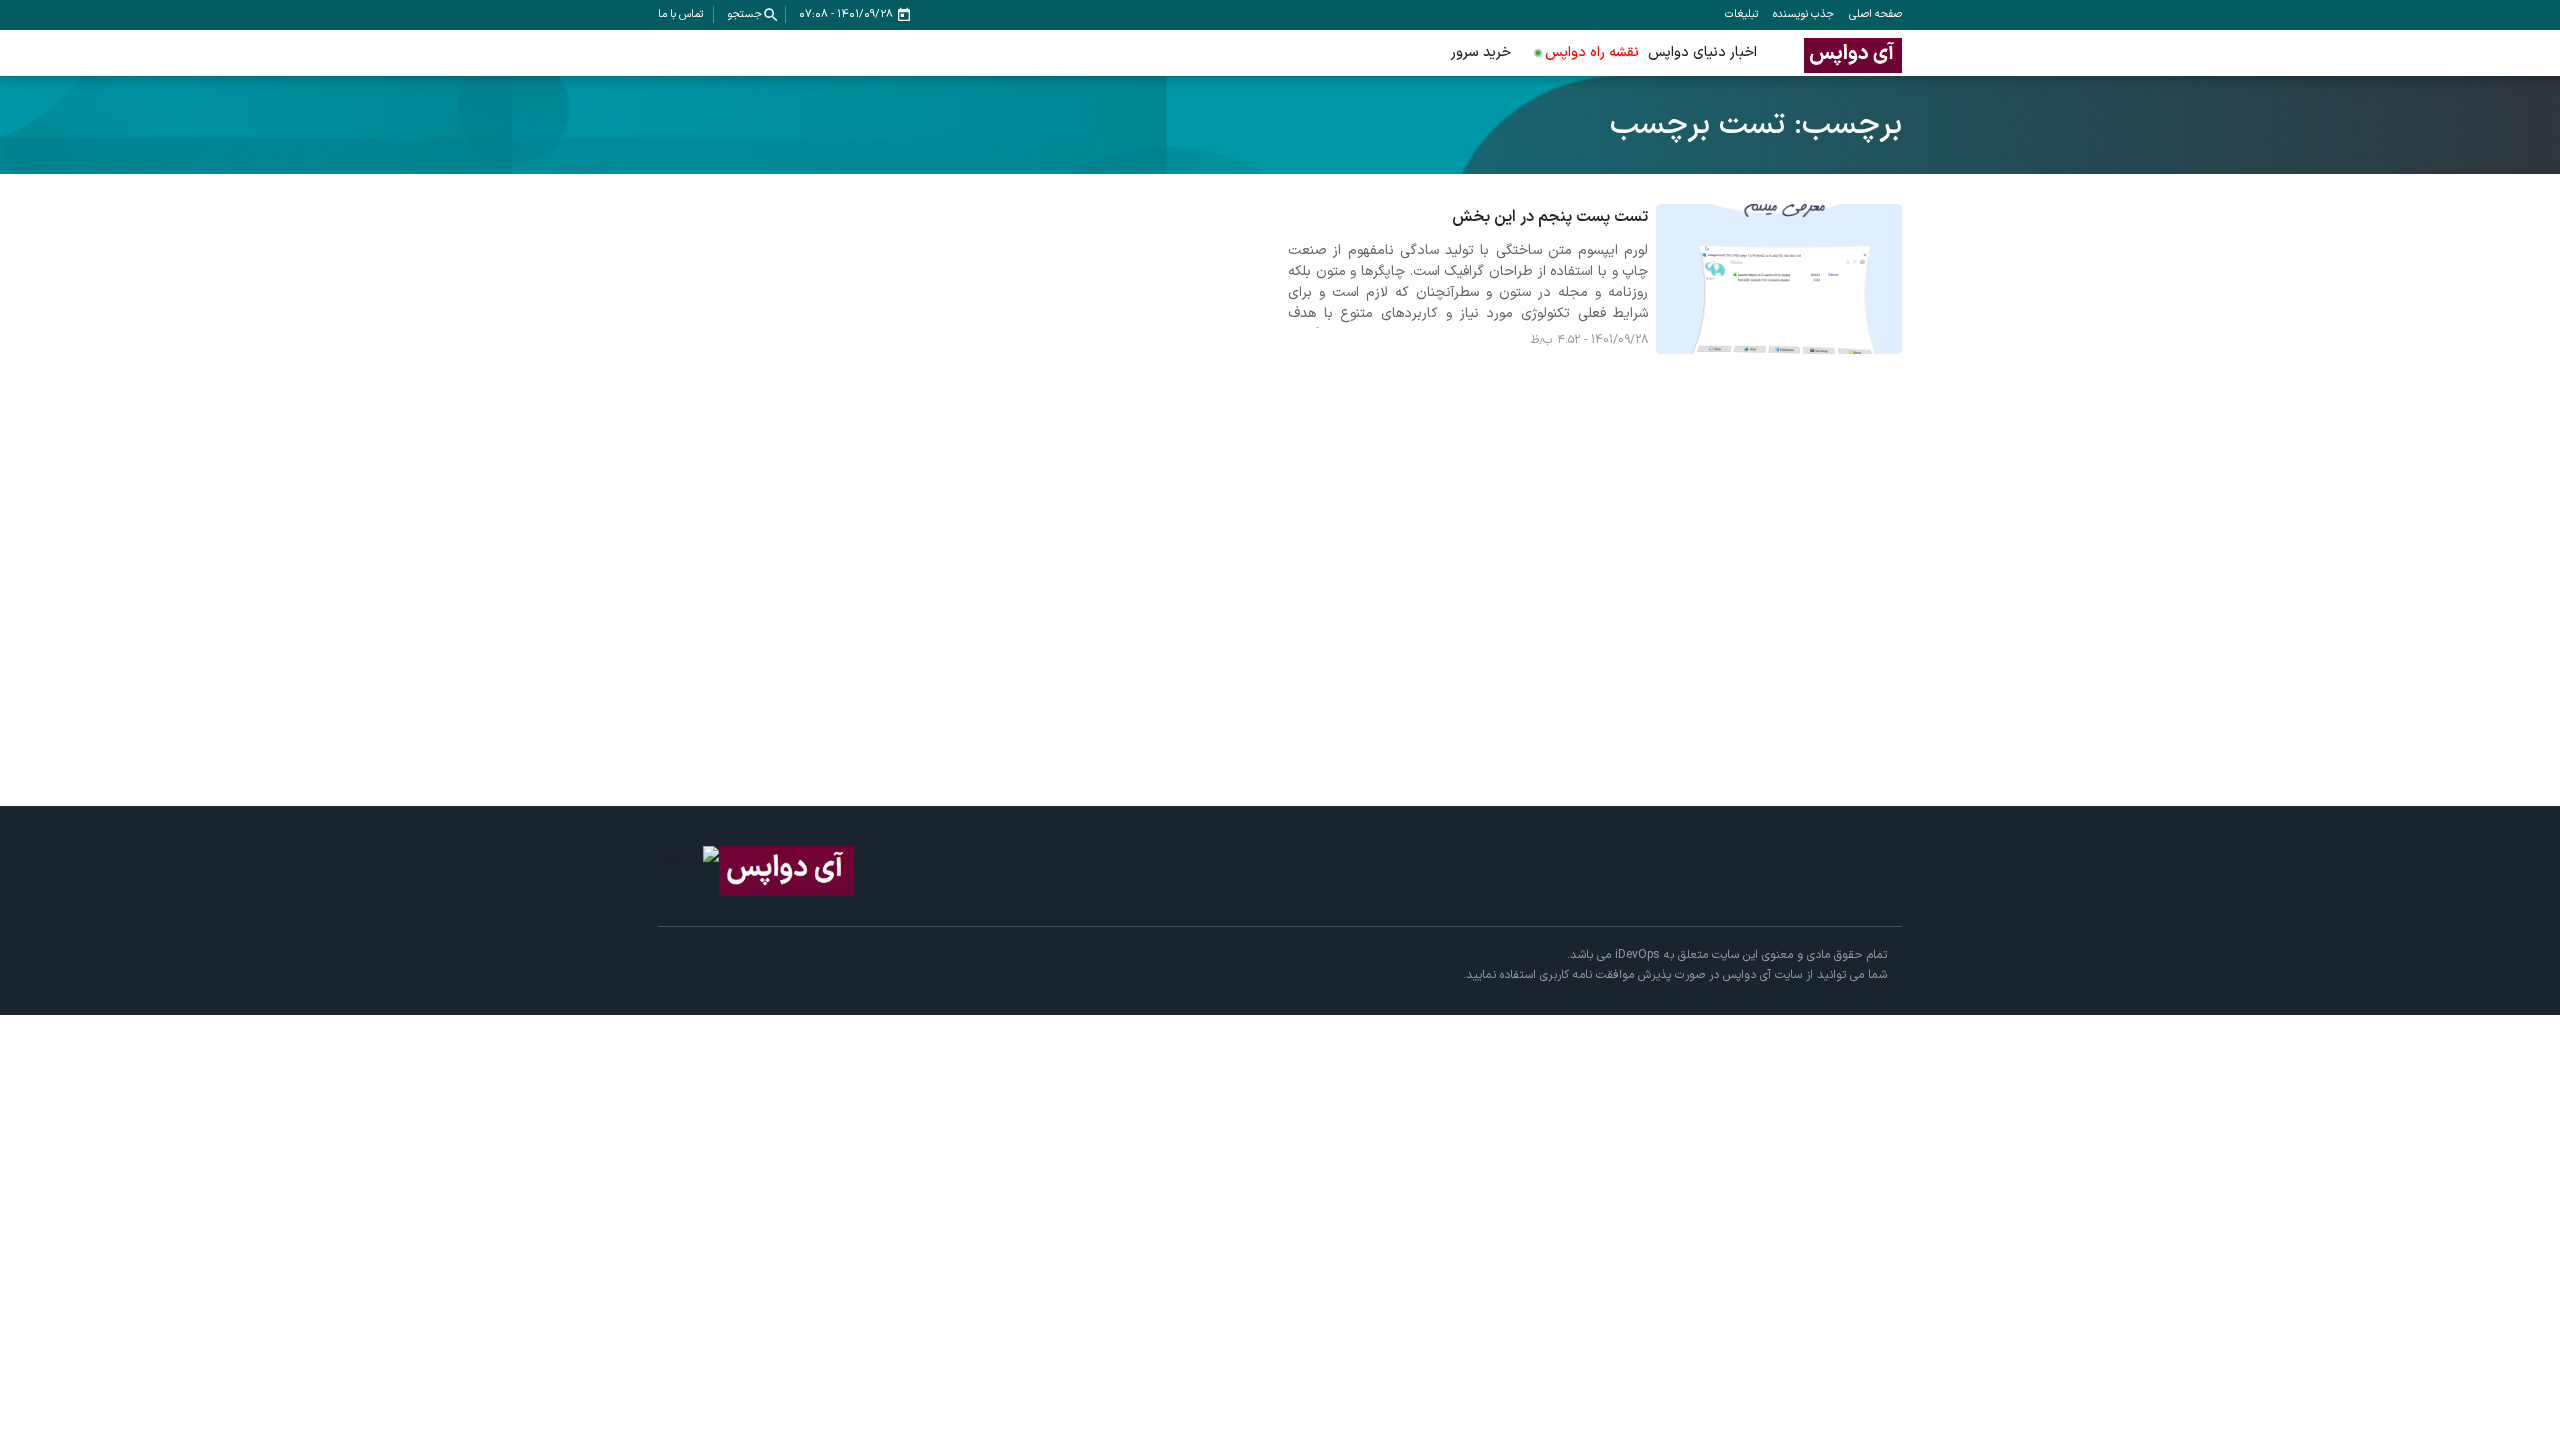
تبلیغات (1741, 14)
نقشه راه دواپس (1592, 52)
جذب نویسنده (1803, 14)
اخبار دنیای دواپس (1702, 52)
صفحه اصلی (1875, 14)
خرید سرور (1481, 52)
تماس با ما (680, 14)
